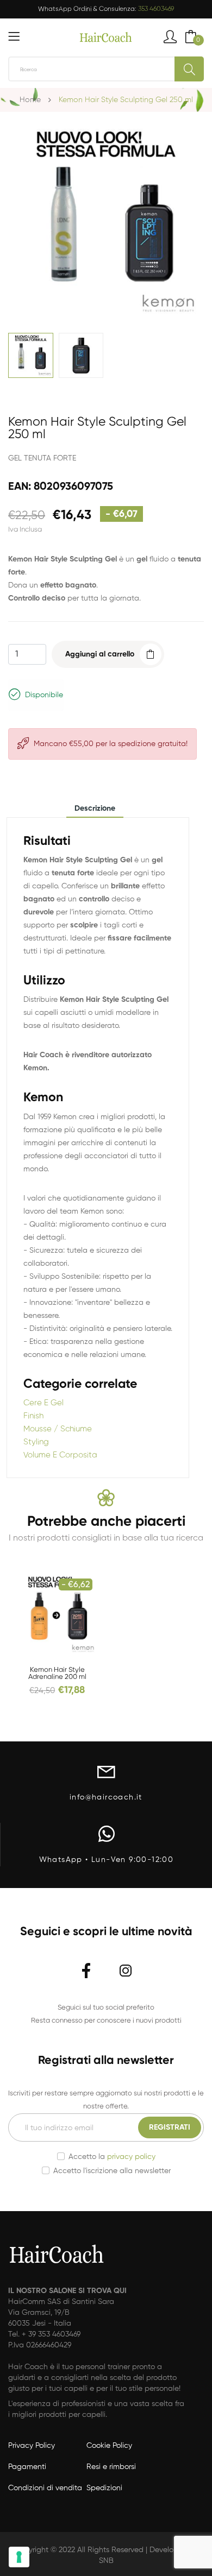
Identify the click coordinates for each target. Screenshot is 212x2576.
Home (30, 100)
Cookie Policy (109, 2446)
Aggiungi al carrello (100, 654)
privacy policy (131, 2157)
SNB (106, 2561)
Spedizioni (104, 2488)
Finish (33, 1416)
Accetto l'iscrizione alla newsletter (112, 2171)
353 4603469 (156, 9)
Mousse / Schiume (58, 1429)
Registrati (170, 2127)
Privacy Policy (32, 2446)
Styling (36, 1442)
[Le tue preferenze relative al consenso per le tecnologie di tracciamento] (19, 2557)
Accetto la (112, 2157)
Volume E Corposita (60, 1455)
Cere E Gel (43, 1403)
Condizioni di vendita (45, 2488)
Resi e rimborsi (111, 2467)
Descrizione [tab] (95, 809)
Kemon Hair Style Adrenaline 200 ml (57, 1674)
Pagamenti (27, 2467)
